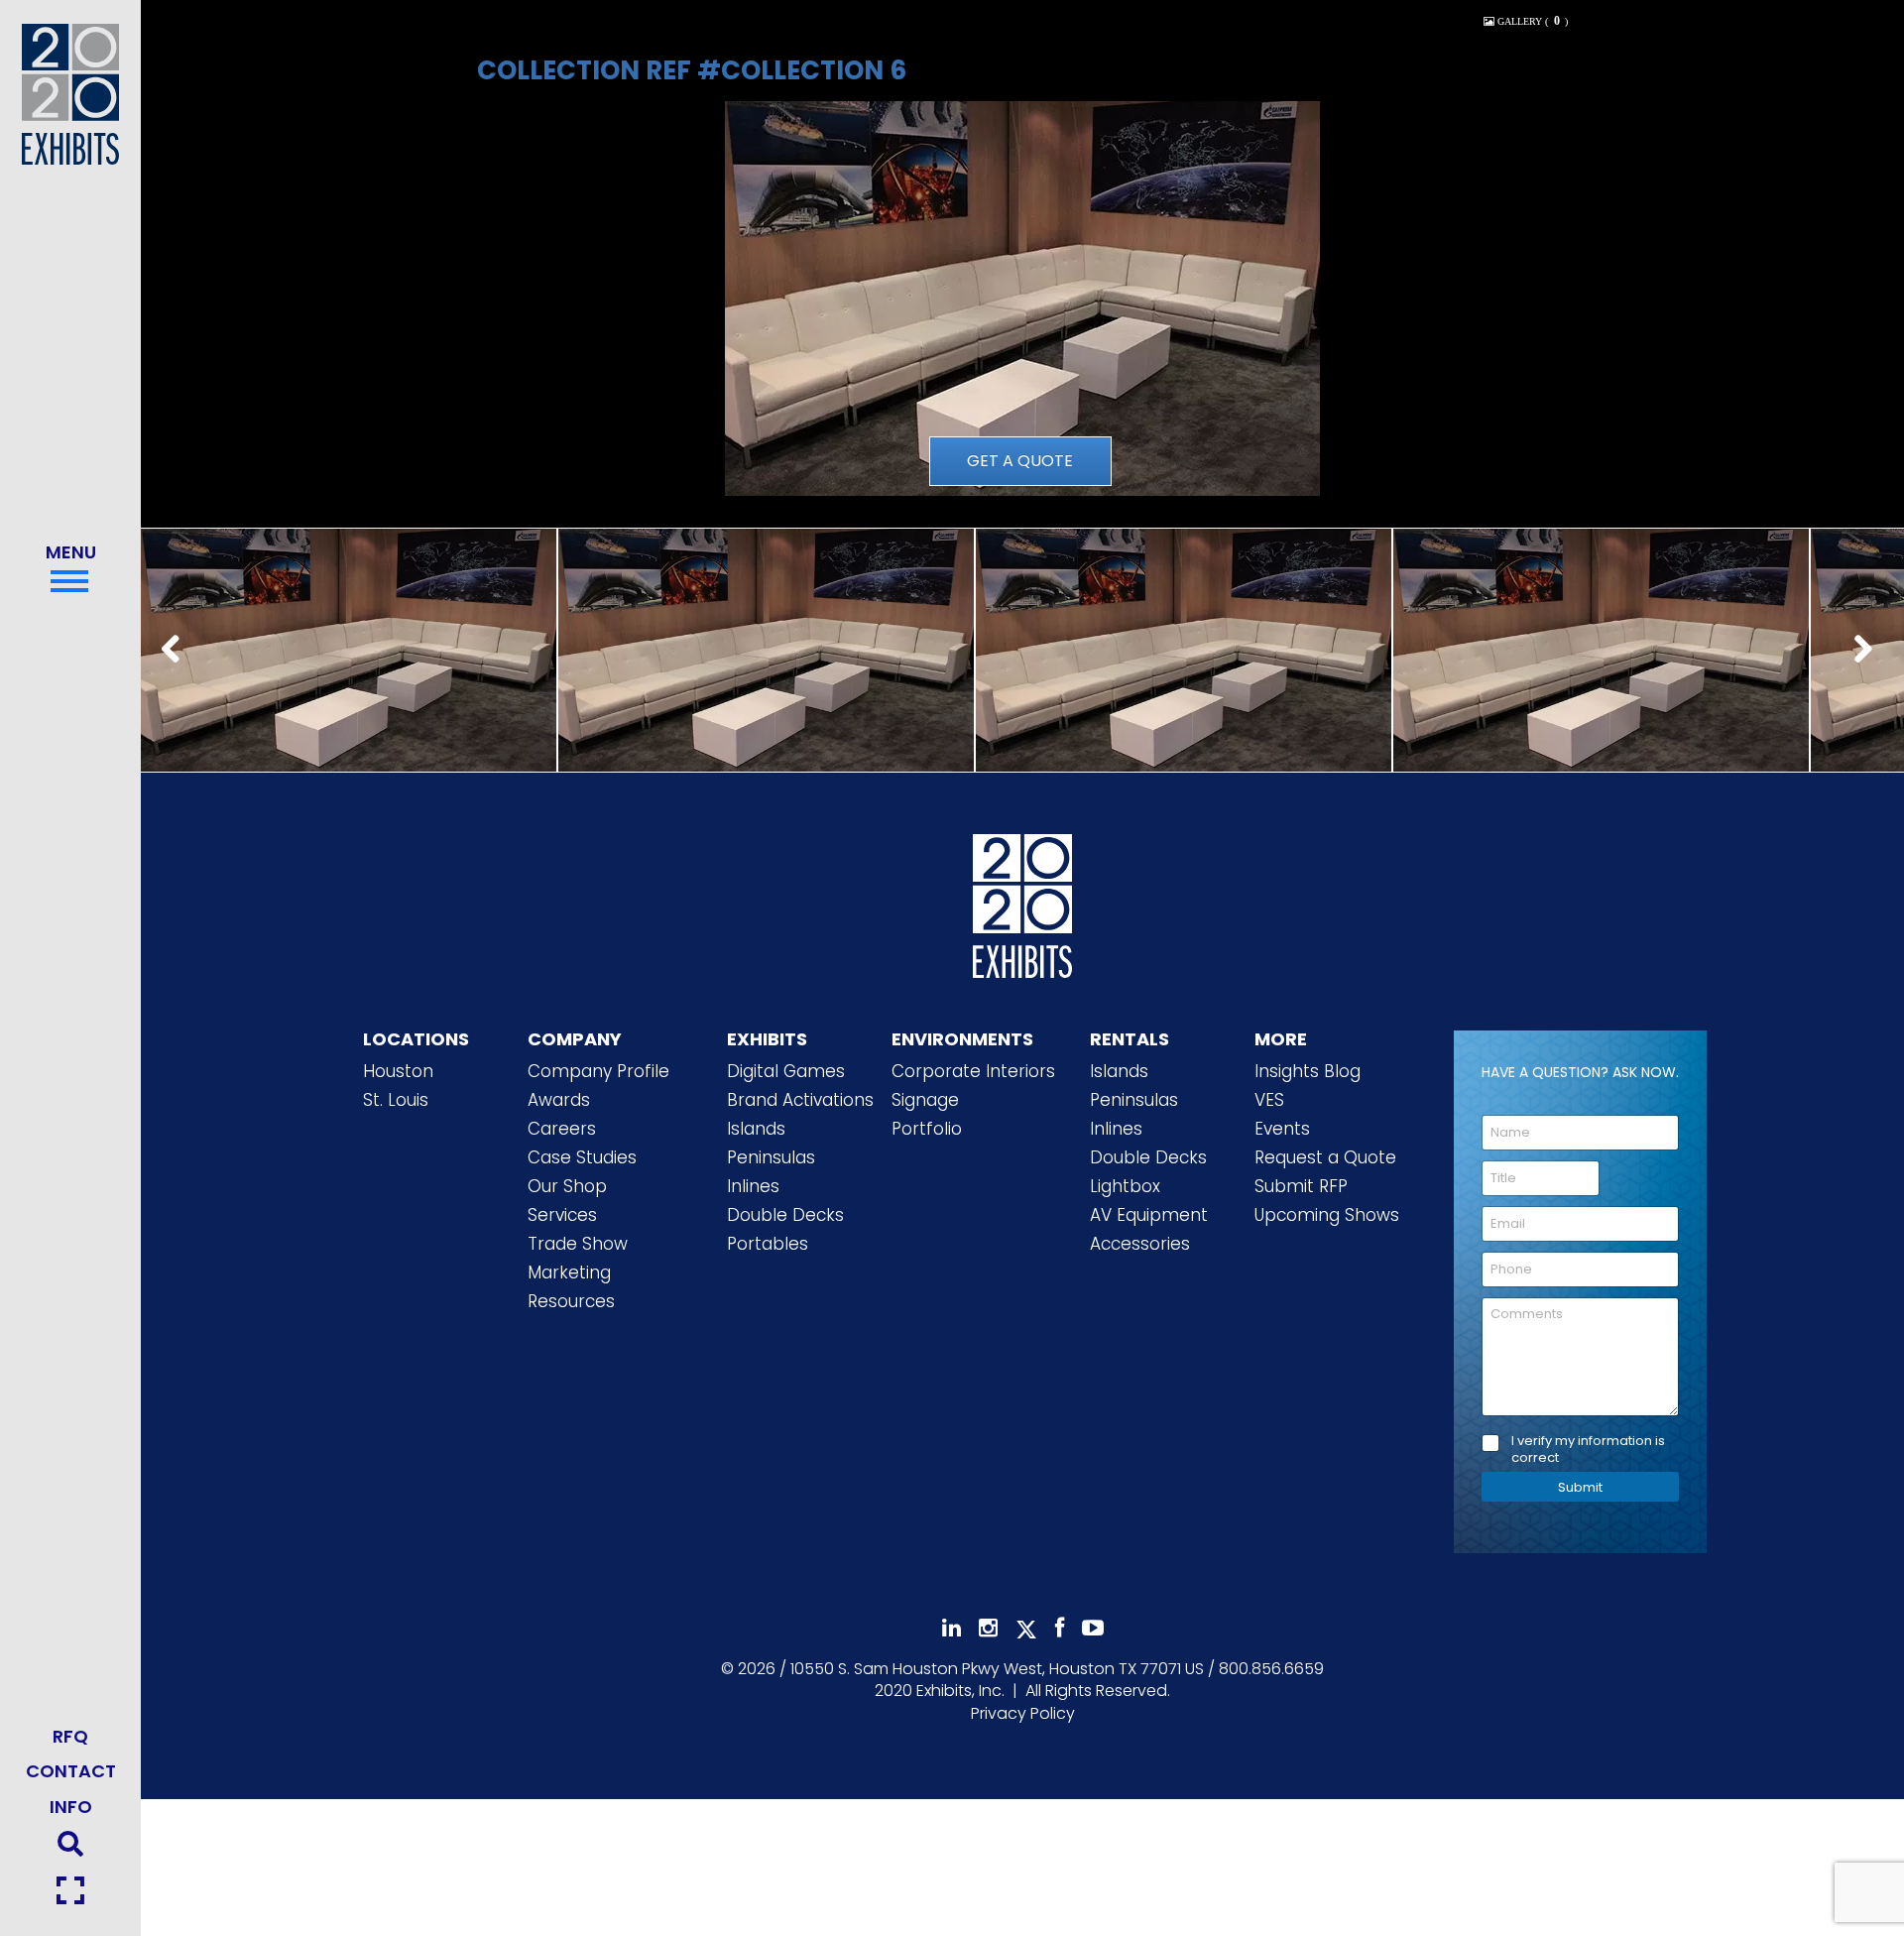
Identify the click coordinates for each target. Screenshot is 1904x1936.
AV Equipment (1149, 1215)
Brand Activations (800, 1100)
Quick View (348, 622)
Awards (559, 1100)
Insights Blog (1308, 1071)
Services (562, 1215)
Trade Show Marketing (578, 1258)
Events (1282, 1129)
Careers (562, 1129)
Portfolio (927, 1129)
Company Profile (598, 1071)
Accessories (1140, 1244)
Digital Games (786, 1071)
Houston (398, 1071)
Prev (177, 651)
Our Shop (567, 1186)
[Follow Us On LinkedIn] (952, 1628)
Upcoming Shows (1327, 1215)
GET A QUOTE (1020, 461)
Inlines (753, 1186)
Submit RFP (1301, 1186)
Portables (768, 1244)
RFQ (70, 1736)
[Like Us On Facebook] (1060, 1628)
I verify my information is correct (1588, 1450)
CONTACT (71, 1771)
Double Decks (785, 1215)
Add (348, 673)
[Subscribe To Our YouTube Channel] (1093, 1628)
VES (1269, 1100)
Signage (925, 1100)
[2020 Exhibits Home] (1022, 902)
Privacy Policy (1023, 1713)
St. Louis (396, 1100)
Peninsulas (771, 1157)
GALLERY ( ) (1531, 21)
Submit (1580, 1487)
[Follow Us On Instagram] (988, 1628)
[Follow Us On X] (1026, 1630)
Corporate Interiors (973, 1071)
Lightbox (1125, 1186)
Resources (571, 1301)
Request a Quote (1325, 1157)
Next (1868, 651)
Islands (756, 1129)
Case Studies (582, 1157)
